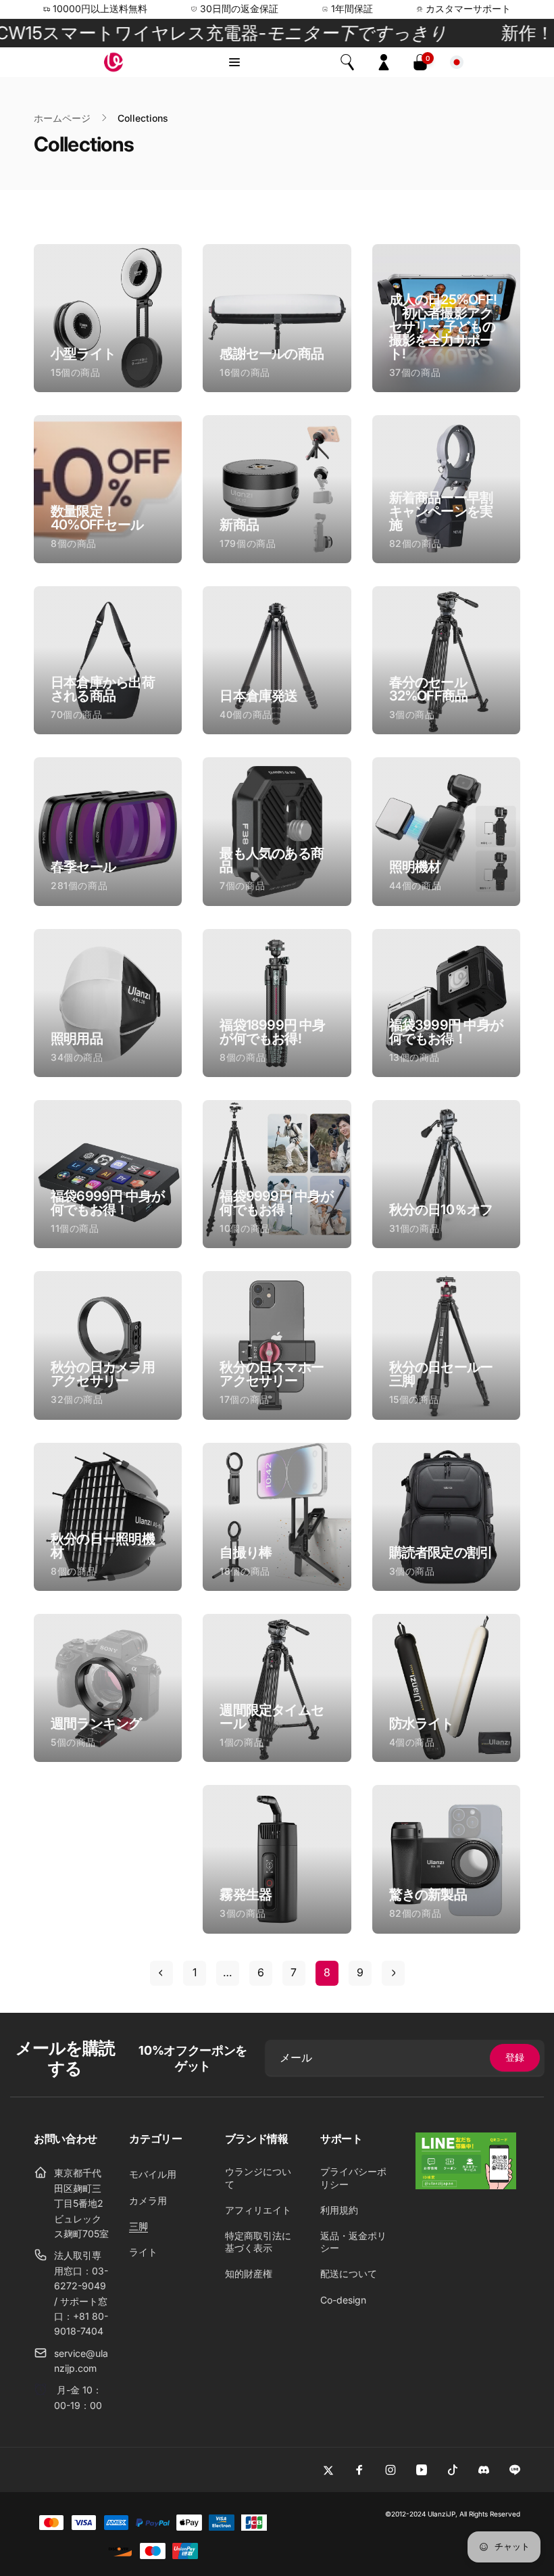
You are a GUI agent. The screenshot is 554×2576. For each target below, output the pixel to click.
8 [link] (327, 1972)
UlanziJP (442, 2514)
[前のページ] (161, 1973)
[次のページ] (393, 1973)
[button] (234, 62)
